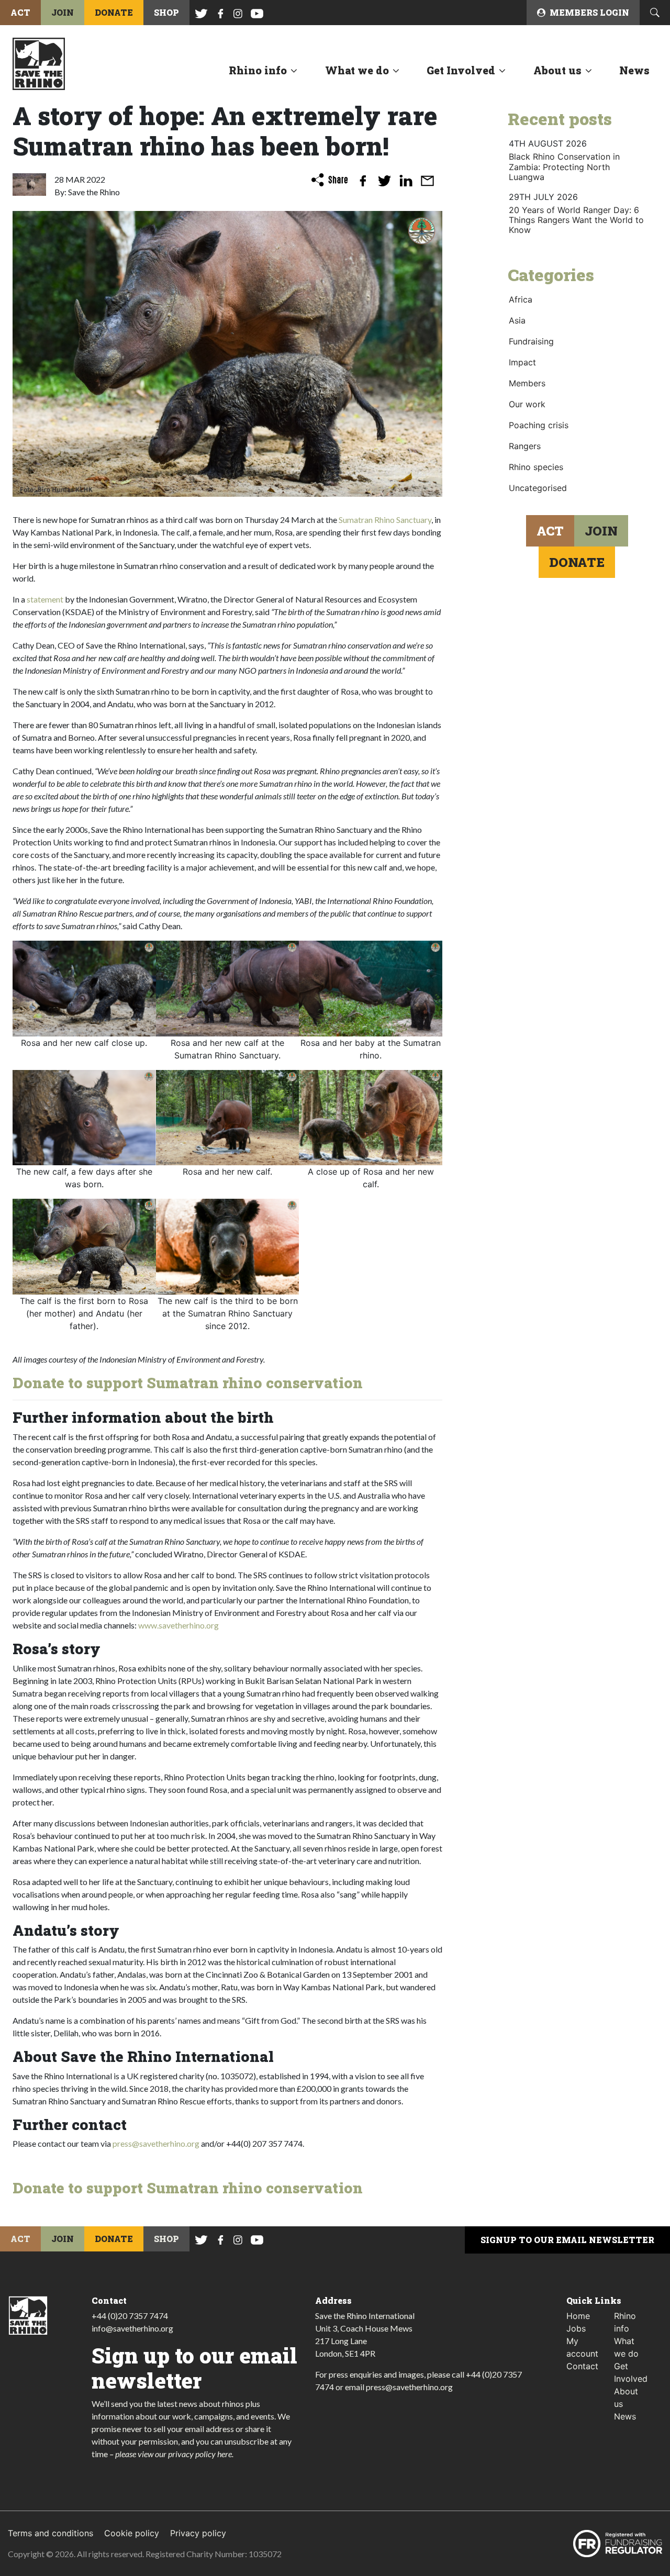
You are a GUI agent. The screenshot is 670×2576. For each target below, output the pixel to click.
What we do (357, 70)
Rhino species (536, 467)
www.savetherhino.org (178, 1625)
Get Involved (461, 70)
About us (557, 70)
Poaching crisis (539, 425)
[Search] (655, 13)
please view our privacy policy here (174, 2454)
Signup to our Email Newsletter (567, 2240)
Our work (527, 404)
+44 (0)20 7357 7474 (130, 2316)
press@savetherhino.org (156, 2143)
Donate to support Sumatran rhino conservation (188, 1383)
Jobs (576, 2328)
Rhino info (258, 70)
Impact (522, 362)
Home (578, 2316)
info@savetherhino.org (132, 2328)
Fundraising (531, 341)
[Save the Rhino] (39, 63)
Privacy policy (198, 2533)
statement (45, 599)
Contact (582, 2366)
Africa (521, 299)
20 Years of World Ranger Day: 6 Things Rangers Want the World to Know (576, 220)
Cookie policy (132, 2533)
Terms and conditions (51, 2533)
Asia (517, 320)
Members (527, 383)
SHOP (166, 12)
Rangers (525, 446)
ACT (20, 12)
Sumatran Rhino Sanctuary (385, 520)
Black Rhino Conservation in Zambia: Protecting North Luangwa (564, 166)
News (634, 70)
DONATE (114, 12)
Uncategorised (538, 488)
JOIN (63, 12)
